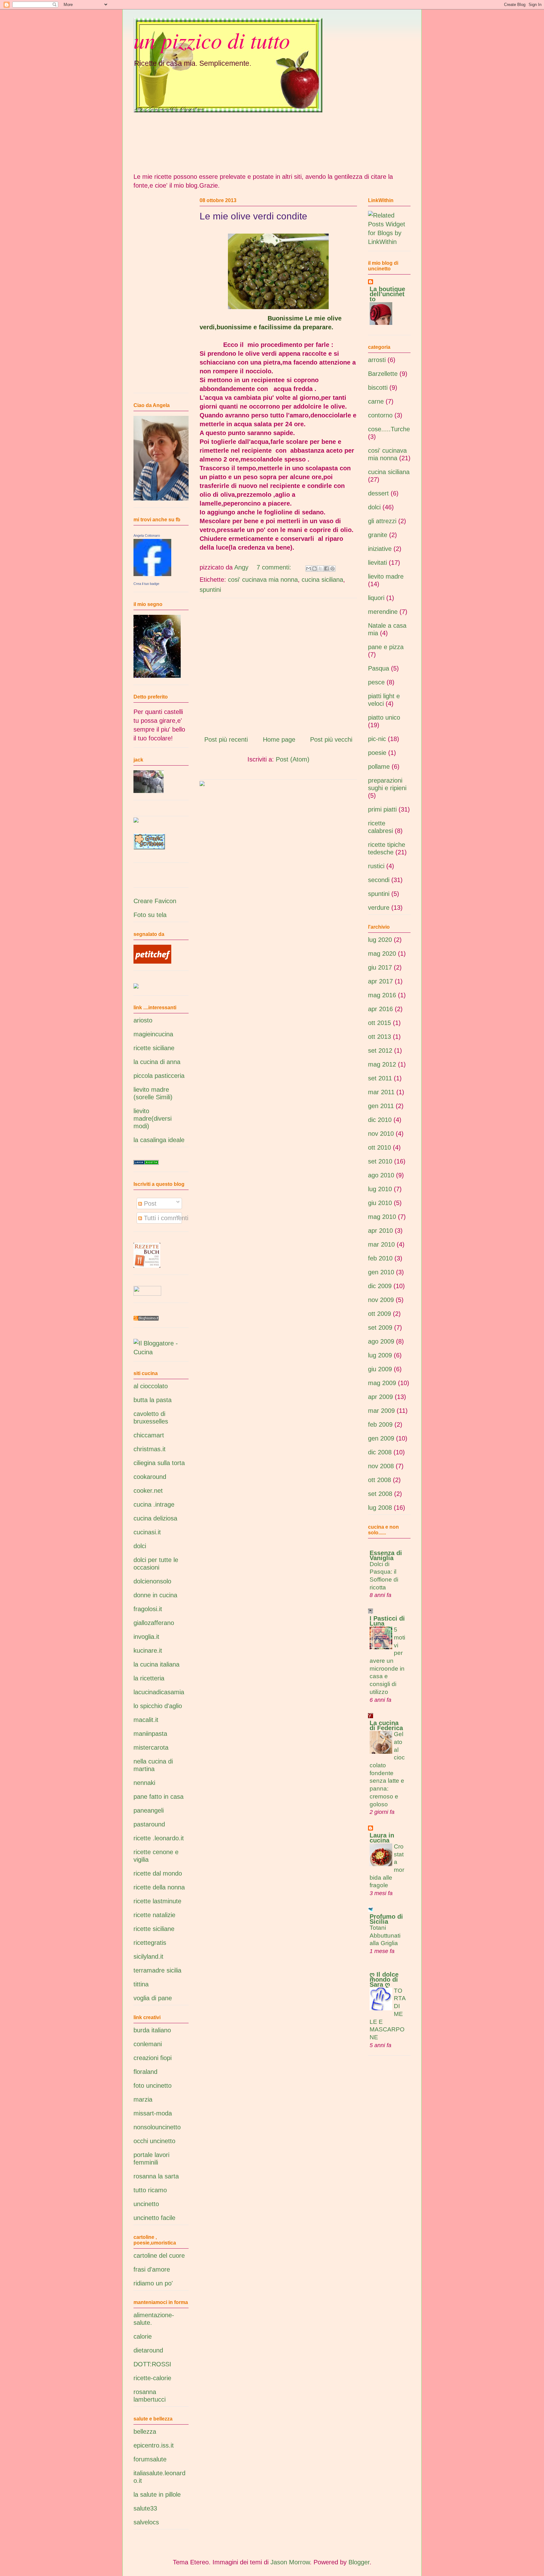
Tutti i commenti (165, 1218)
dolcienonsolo (152, 1581)
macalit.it (146, 1720)
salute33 (145, 2508)
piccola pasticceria (159, 1076)
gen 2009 (381, 1438)
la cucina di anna (157, 1062)
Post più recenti (226, 739)
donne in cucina (155, 1595)
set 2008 (380, 1494)
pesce (376, 682)
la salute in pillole (157, 2494)
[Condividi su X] (320, 569)
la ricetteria (149, 1678)
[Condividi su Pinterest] (332, 569)
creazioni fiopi (153, 2058)
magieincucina (153, 1034)
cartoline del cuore (159, 2256)
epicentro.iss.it (154, 2445)
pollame (379, 767)
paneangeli (149, 1810)
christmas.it (150, 1449)
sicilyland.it (148, 1956)
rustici (376, 866)
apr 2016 (380, 1009)
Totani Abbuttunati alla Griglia (385, 1935)
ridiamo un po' (153, 2283)
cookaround (150, 1477)
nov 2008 (381, 1466)
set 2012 (380, 1050)
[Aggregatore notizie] (146, 1318)
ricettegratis (150, 1943)
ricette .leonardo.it (159, 1838)
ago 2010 (381, 1175)
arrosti (377, 360)
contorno (380, 415)
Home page (279, 739)
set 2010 (380, 1161)
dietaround (148, 2350)
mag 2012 (382, 1064)
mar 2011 (381, 1092)
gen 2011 (381, 1106)
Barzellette (383, 374)
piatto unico (384, 717)
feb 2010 (380, 1258)
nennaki (144, 1783)
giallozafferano (154, 1623)
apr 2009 (380, 1397)
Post (149, 1203)
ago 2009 (381, 1341)
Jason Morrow (290, 2562)
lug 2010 (380, 1189)
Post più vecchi (331, 739)
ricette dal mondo (158, 1873)
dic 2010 (380, 1120)
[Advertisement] (278, 664)
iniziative (380, 549)
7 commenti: (275, 567)
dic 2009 (380, 1286)
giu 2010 (380, 1203)
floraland (145, 2072)
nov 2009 (381, 1300)
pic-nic (377, 739)
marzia (143, 2099)
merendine (383, 612)
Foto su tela (150, 915)
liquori (376, 598)
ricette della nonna (159, 1887)
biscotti (378, 388)
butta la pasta (153, 1400)
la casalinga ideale (159, 1140)
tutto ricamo (150, 2190)
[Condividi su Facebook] (326, 569)
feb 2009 (380, 1424)
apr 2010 (380, 1231)
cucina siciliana (322, 580)
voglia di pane (153, 1998)
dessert (378, 493)
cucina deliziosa (155, 1518)
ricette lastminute (157, 1901)
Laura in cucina (382, 1838)
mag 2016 (382, 995)
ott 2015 (380, 1023)
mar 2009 (381, 1411)
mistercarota (151, 1747)
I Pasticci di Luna (387, 1621)
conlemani (148, 2044)
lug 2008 (380, 1508)
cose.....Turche (389, 429)
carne (376, 401)
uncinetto (146, 2204)
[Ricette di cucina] (152, 961)
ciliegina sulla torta (159, 1463)
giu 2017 (380, 967)
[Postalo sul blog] (314, 569)
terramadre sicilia (157, 1970)
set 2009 (380, 1328)
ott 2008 (380, 1480)
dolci (140, 1546)
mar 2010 (381, 1244)
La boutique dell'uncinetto (387, 294)
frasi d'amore (152, 2269)
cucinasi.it (147, 1532)
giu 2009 (380, 1369)
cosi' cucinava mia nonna (263, 580)
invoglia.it (146, 1637)
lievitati (377, 563)
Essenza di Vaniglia (386, 1555)
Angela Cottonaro (147, 535)
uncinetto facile (154, 2218)
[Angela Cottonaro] (152, 574)
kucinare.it (148, 1650)
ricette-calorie (152, 2378)
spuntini (210, 590)
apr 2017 (380, 981)
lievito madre (386, 576)
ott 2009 (380, 1314)
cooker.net (148, 1491)
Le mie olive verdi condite (253, 216)
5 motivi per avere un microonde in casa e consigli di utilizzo (387, 1661)
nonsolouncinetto (157, 2127)
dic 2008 (380, 1452)
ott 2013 (380, 1037)
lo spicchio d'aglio (158, 1706)
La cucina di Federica (386, 1725)
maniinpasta (150, 1734)
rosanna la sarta (156, 2176)
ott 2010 (380, 1147)
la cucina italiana (156, 1664)
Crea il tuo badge (146, 584)
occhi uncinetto (154, 2141)
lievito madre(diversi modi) (153, 1118)
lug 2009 (380, 1355)
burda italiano (152, 2030)
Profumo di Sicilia (386, 1919)
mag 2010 (382, 1217)
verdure (379, 908)
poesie (377, 753)
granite (378, 535)
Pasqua (379, 668)
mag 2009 (382, 1383)
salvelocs (146, 2522)
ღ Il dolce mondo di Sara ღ (384, 1979)
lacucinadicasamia (159, 1692)
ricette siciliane (154, 1048)
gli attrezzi (382, 521)
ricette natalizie (154, 1915)
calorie (143, 2336)
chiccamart (149, 1435)
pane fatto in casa (159, 1797)
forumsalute (150, 2459)
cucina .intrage (154, 1504)
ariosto (143, 1020)
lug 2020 (380, 940)
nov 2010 (381, 1134)
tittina (141, 1984)
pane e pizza (386, 647)
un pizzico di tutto (212, 40)
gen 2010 (381, 1272)
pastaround (149, 1824)
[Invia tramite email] (309, 569)
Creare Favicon (155, 901)
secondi (379, 880)
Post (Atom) (293, 759)
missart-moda (153, 2113)
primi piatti (382, 809)
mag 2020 (382, 954)
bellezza (145, 2432)
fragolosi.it (148, 1609)
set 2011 (380, 1078)
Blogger (359, 2562)
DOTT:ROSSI (152, 2364)
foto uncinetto (153, 2086)
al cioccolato (151, 1386)
